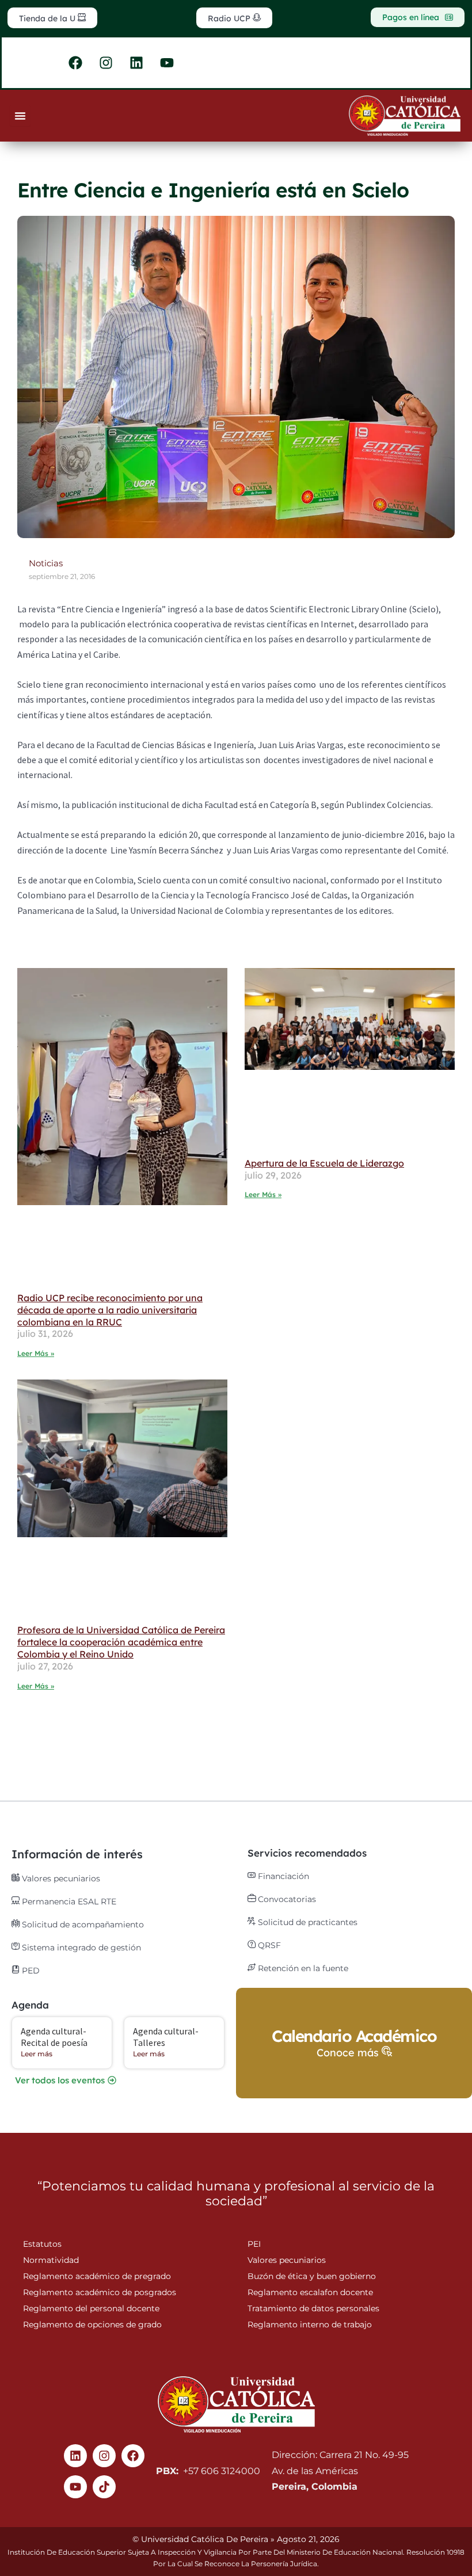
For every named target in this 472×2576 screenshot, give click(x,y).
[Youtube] (75, 2487)
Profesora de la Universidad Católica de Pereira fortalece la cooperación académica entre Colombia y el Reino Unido (121, 1642)
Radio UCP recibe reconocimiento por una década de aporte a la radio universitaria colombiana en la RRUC (110, 1310)
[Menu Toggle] (20, 116)
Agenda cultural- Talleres (166, 2036)
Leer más (37, 2054)
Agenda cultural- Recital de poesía (54, 2036)
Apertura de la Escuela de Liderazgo (324, 1163)
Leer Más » (36, 1353)
